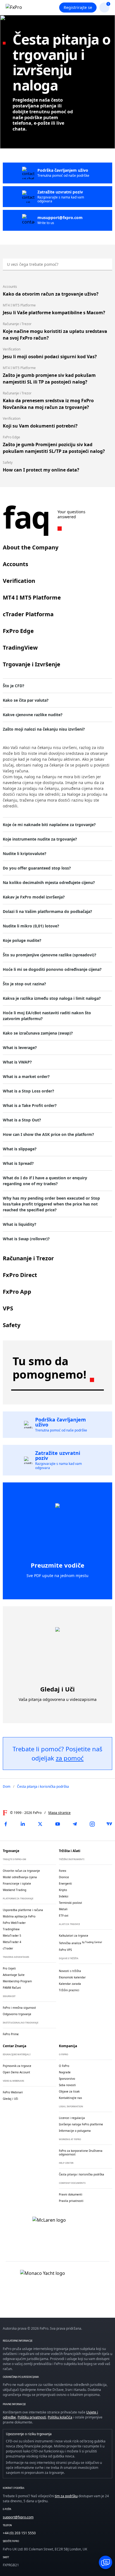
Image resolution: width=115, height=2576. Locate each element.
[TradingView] (109, 1824)
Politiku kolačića (60, 2417)
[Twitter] (40, 1824)
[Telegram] (75, 1824)
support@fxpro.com (18, 2517)
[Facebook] (6, 1824)
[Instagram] (92, 1824)
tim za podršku (66, 2496)
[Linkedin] (23, 1824)
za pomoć (70, 1758)
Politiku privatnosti (32, 2417)
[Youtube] (57, 1824)
